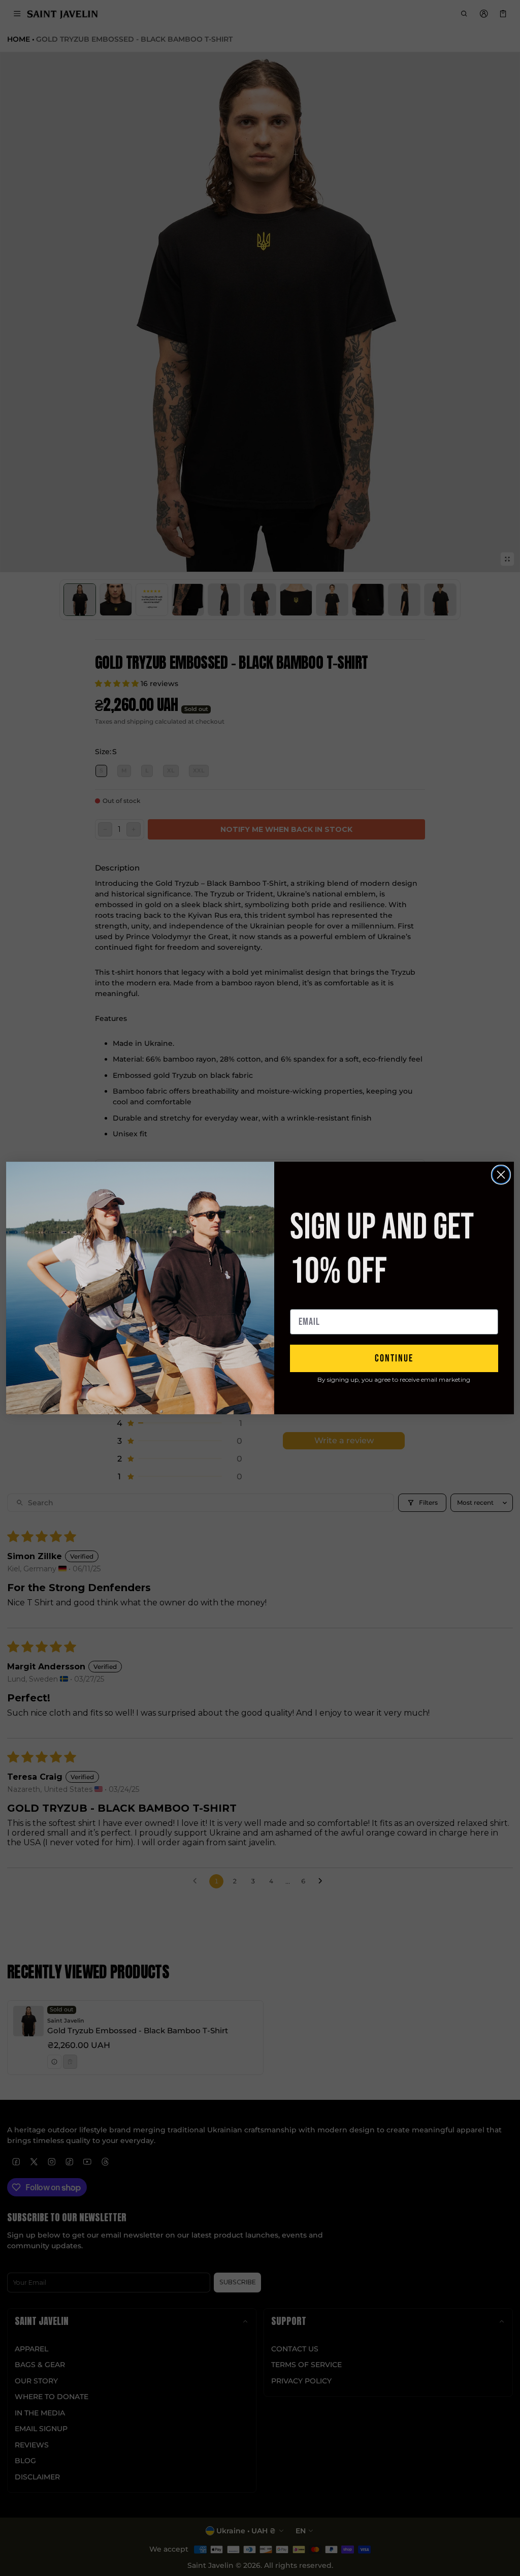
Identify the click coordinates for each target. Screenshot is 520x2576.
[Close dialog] (501, 1175)
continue (394, 1358)
